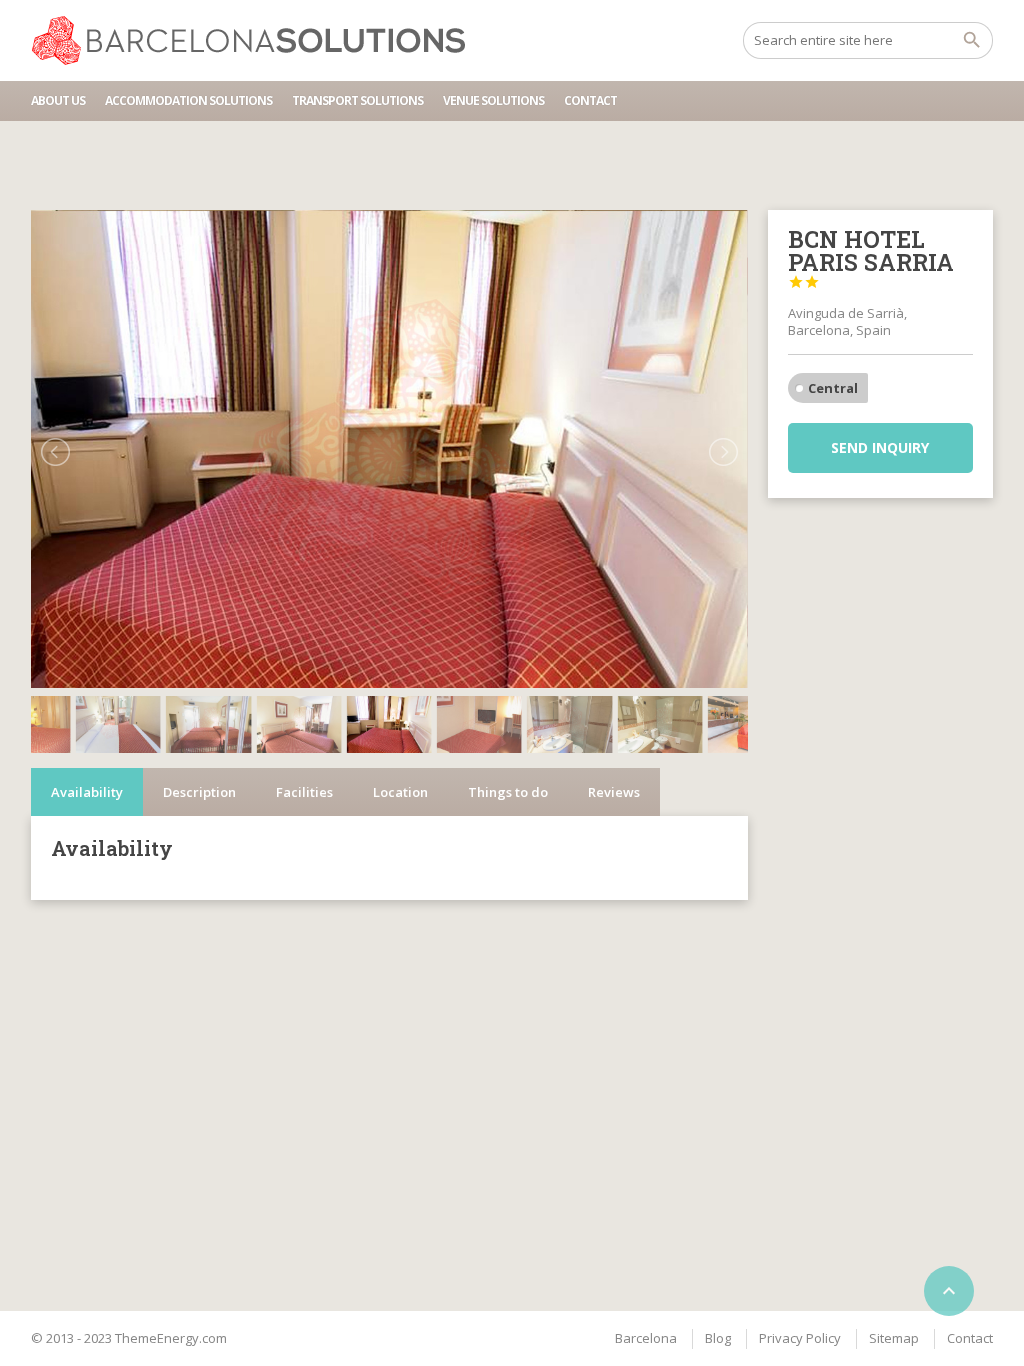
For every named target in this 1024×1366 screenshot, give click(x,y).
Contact (590, 100)
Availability (87, 792)
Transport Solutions (357, 100)
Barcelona (646, 1338)
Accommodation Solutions (188, 100)
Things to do (508, 792)
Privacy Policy (800, 1338)
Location (400, 792)
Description (199, 792)
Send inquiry (880, 447)
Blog (718, 1338)
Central (833, 388)
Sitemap (894, 1338)
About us (58, 100)
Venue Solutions (493, 100)
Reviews (614, 792)
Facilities (304, 792)
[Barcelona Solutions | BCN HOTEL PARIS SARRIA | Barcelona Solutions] (257, 40)
